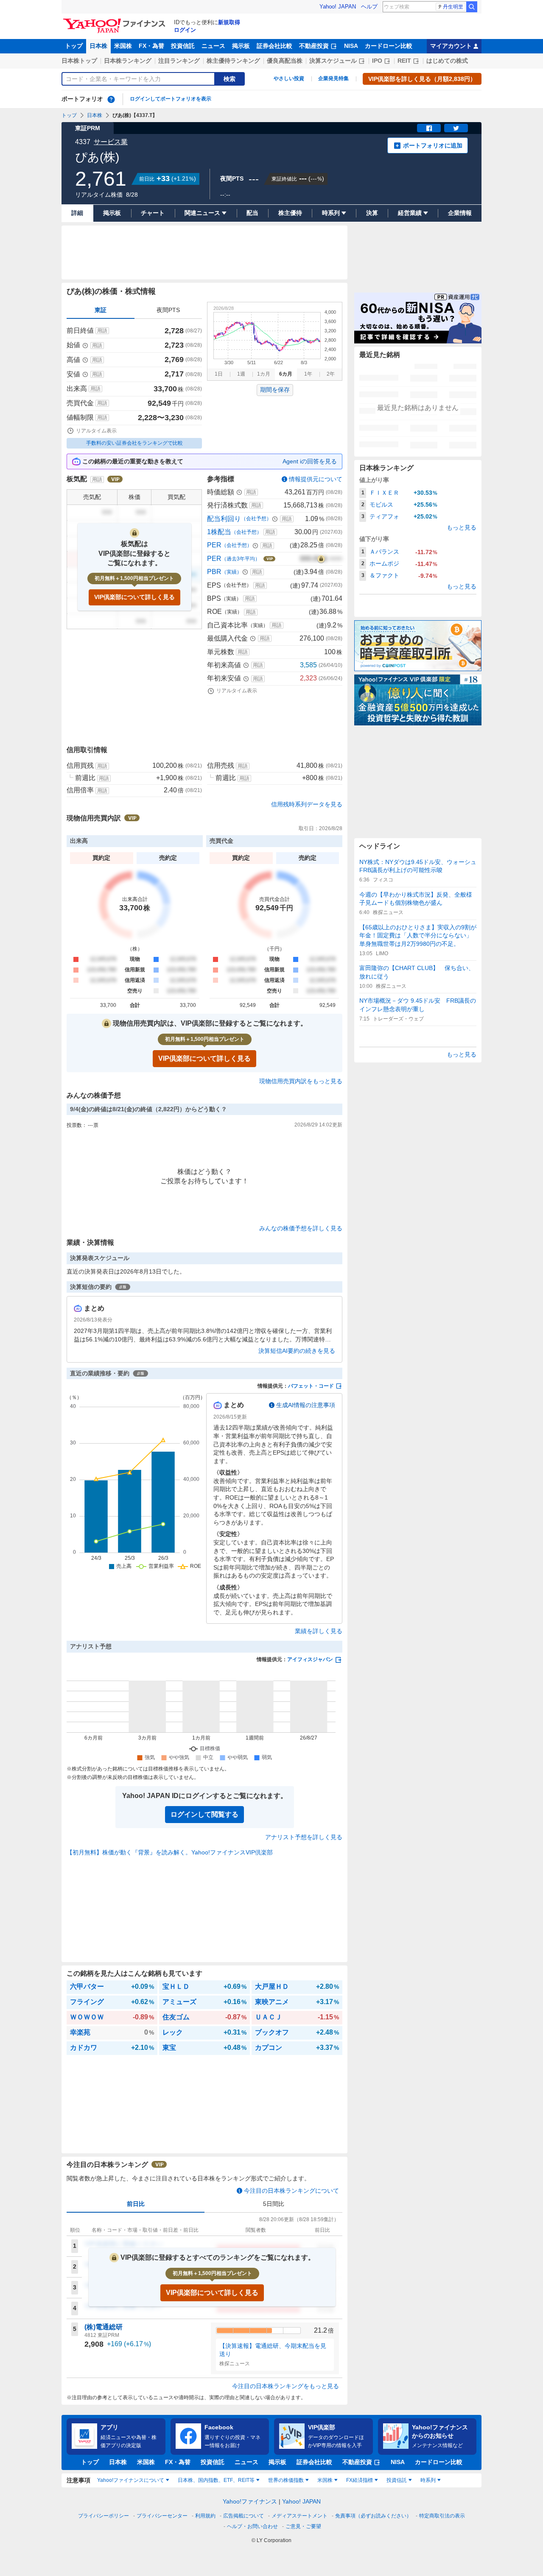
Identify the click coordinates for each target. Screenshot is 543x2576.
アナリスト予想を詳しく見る (304, 1837)
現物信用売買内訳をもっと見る (301, 1081)
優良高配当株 (285, 61)
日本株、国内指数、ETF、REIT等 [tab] (216, 2480)
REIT (404, 61)
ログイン (185, 30)
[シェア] (429, 128)
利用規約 (205, 2516)
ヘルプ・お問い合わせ (252, 2526)
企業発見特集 (333, 78)
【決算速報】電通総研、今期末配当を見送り (273, 2350)
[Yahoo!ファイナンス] (116, 21)
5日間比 (274, 2204)
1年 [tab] (308, 374)
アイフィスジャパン (310, 1659)
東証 (101, 310)
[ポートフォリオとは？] (111, 99)
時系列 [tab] (428, 2480)
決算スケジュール (333, 61)
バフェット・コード (311, 1386)
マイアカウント (451, 46)
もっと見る (462, 527)
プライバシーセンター (162, 2516)
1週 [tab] (241, 374)
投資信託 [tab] (397, 2480)
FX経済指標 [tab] (360, 2480)
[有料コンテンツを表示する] (321, 559)
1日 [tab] (219, 374)
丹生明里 (453, 7)
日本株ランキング (128, 61)
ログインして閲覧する (204, 1814)
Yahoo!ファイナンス (250, 2501)
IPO (377, 61)
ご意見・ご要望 (303, 2526)
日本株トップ (79, 61)
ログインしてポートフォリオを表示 (171, 99)
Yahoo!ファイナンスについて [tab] (131, 2480)
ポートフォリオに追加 (433, 145)
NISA (351, 46)
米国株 (123, 46)
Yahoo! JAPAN (338, 7)
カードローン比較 (389, 46)
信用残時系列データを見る (307, 804)
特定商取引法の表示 (442, 2516)
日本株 (98, 46)
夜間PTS (168, 310)
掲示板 (241, 46)
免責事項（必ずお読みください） (373, 2516)
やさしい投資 (289, 78)
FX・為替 (151, 46)
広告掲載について (244, 2516)
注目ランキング (179, 61)
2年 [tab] (331, 374)
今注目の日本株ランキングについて (291, 2191)
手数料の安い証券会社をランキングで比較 (134, 443)
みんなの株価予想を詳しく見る (301, 1228)
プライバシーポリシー (104, 2516)
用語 (102, 331)
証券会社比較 (274, 46)
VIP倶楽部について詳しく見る (134, 597)
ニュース (213, 46)
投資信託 (183, 46)
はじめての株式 (447, 61)
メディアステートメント (299, 2516)
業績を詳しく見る (319, 1631)
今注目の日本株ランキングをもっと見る (285, 2386)
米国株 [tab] (325, 2480)
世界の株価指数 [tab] (286, 2480)
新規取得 (229, 22)
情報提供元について (316, 479)
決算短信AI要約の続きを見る (297, 1351)
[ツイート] (456, 128)
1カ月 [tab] (264, 374)
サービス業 (111, 142)
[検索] (472, 7)
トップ (74, 46)
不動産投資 (314, 46)
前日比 (136, 2204)
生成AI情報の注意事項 (306, 1405)
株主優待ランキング (233, 61)
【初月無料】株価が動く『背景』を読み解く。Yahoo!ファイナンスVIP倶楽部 (170, 1852)
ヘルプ (369, 7)
